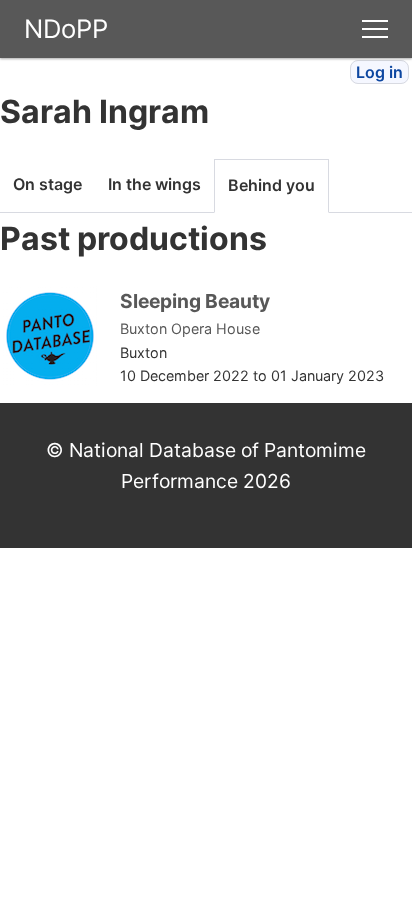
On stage (47, 184)
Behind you (271, 185)
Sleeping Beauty (195, 301)
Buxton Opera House (190, 328)
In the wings (154, 184)
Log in (379, 72)
